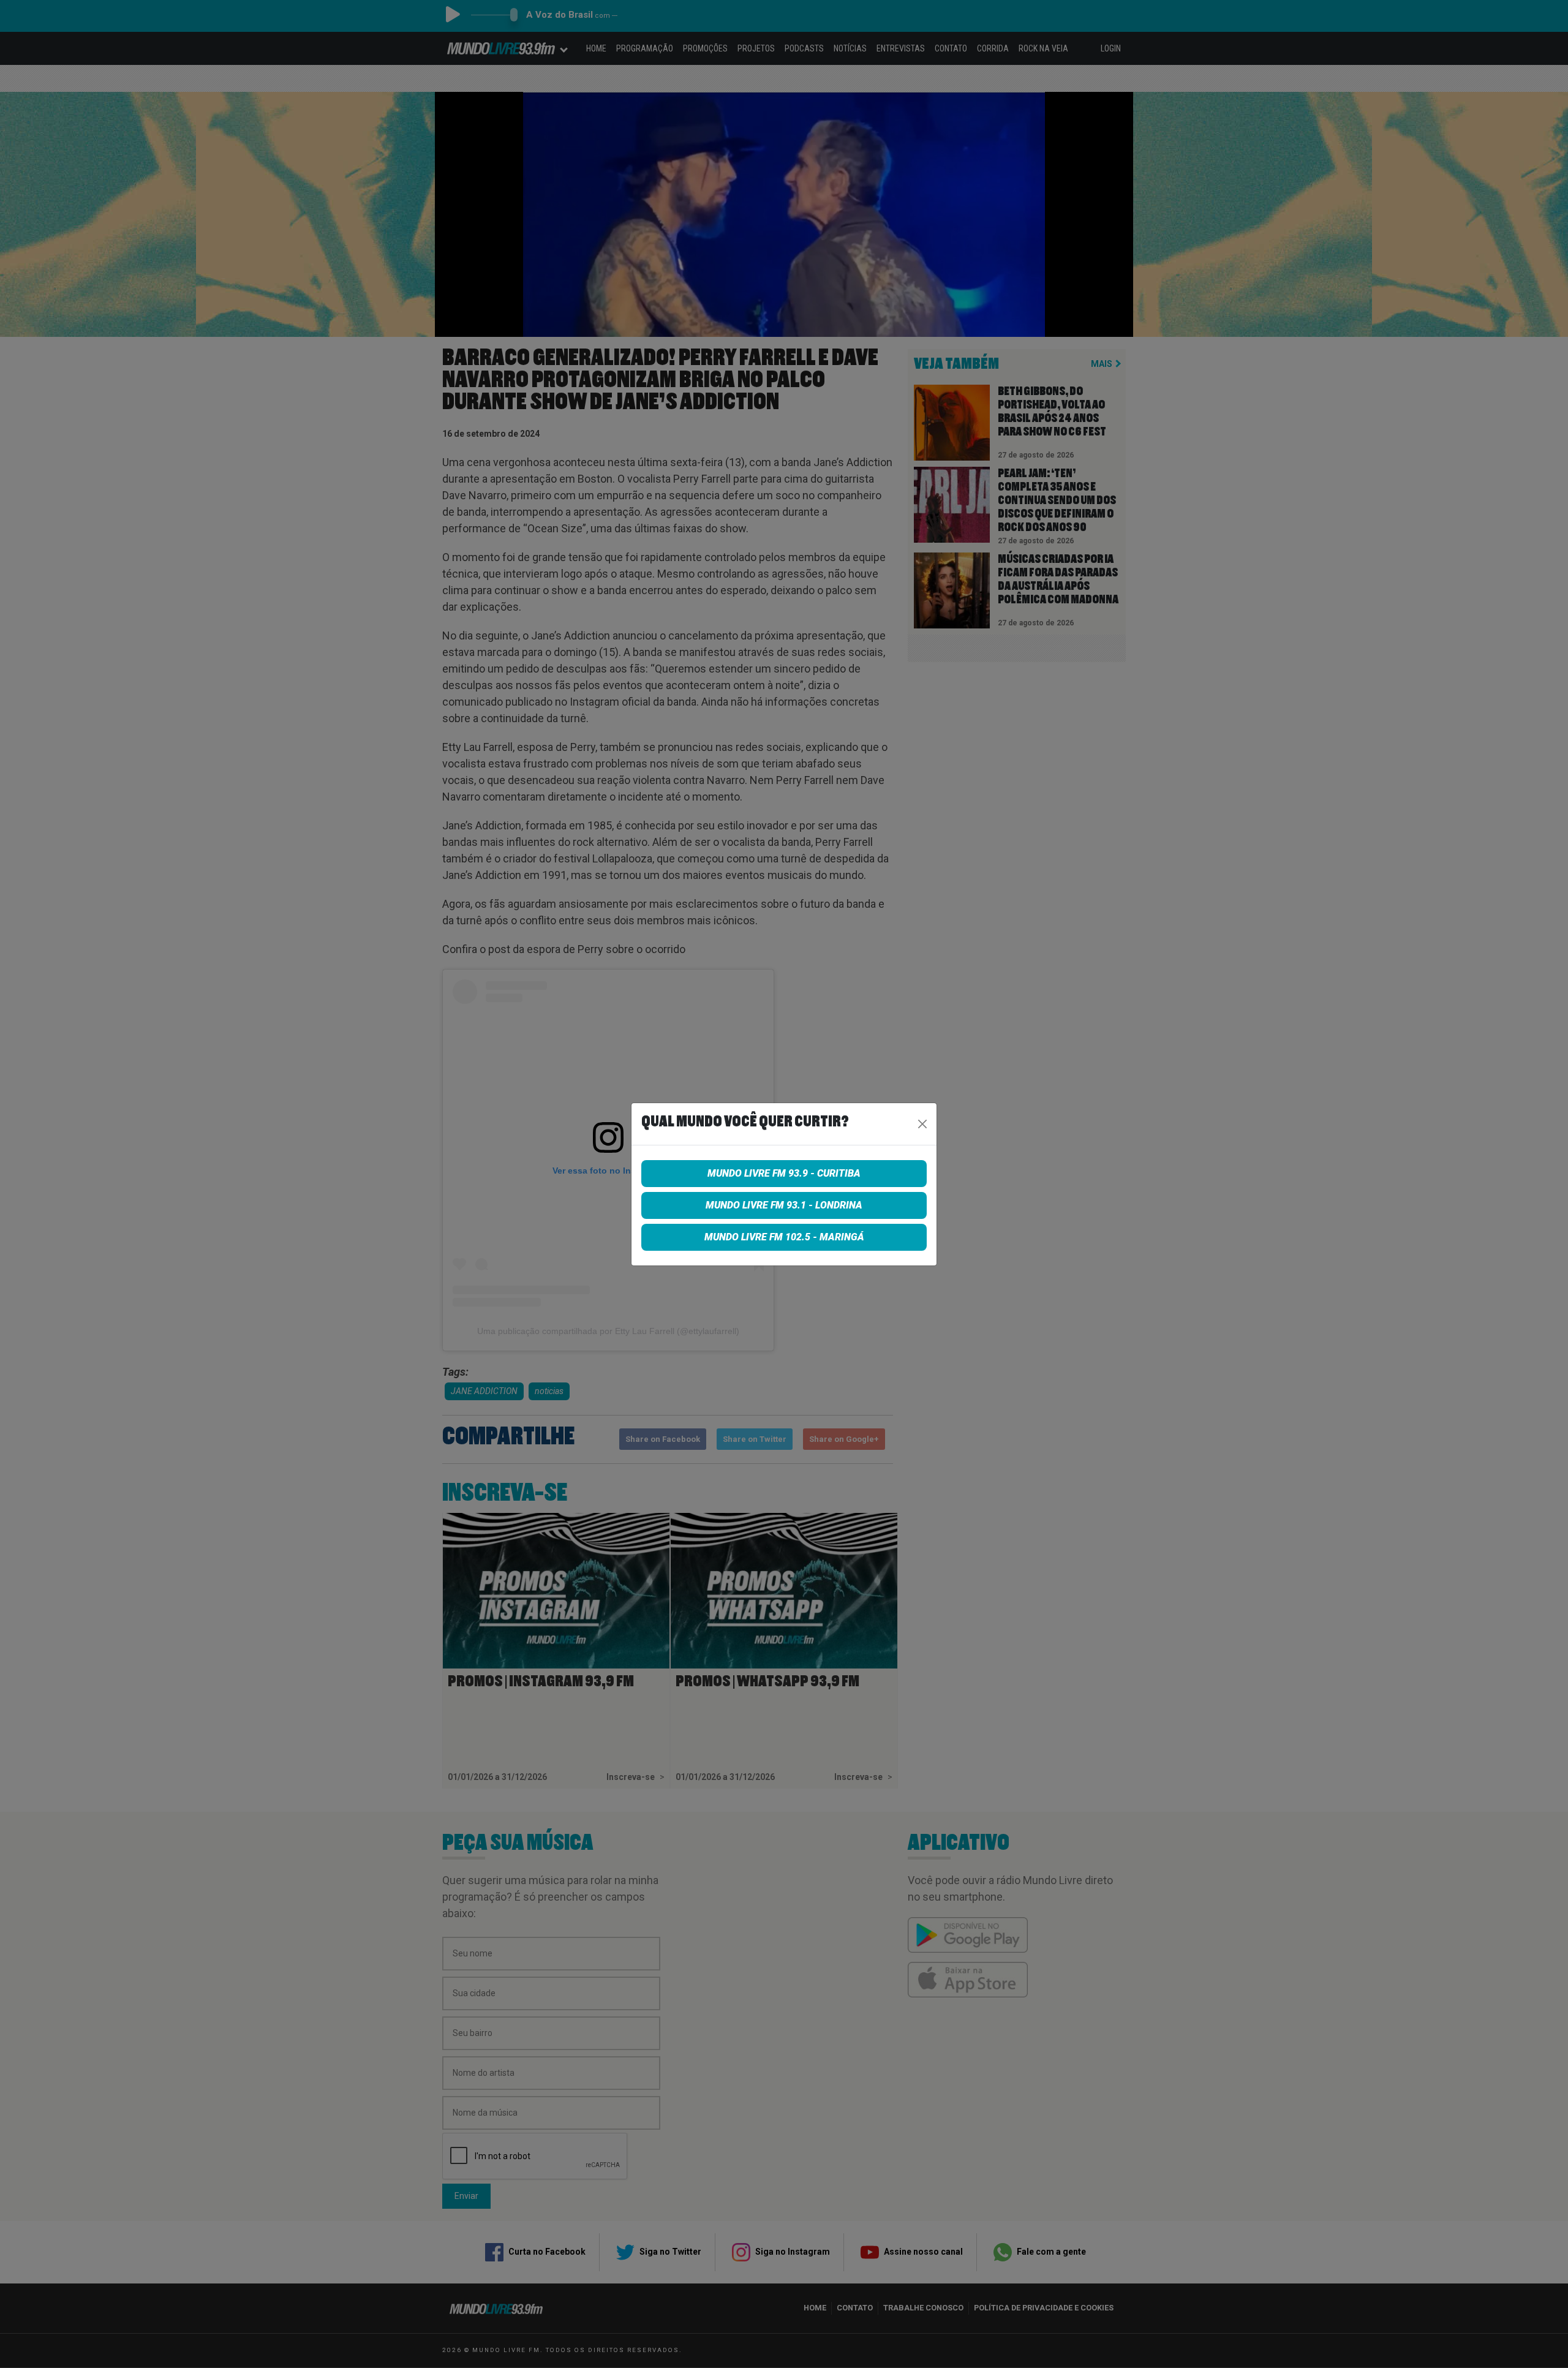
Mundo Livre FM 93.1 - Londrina (784, 1205)
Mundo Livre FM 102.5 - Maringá (784, 1237)
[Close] (922, 1124)
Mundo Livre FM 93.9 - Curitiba (784, 1173)
